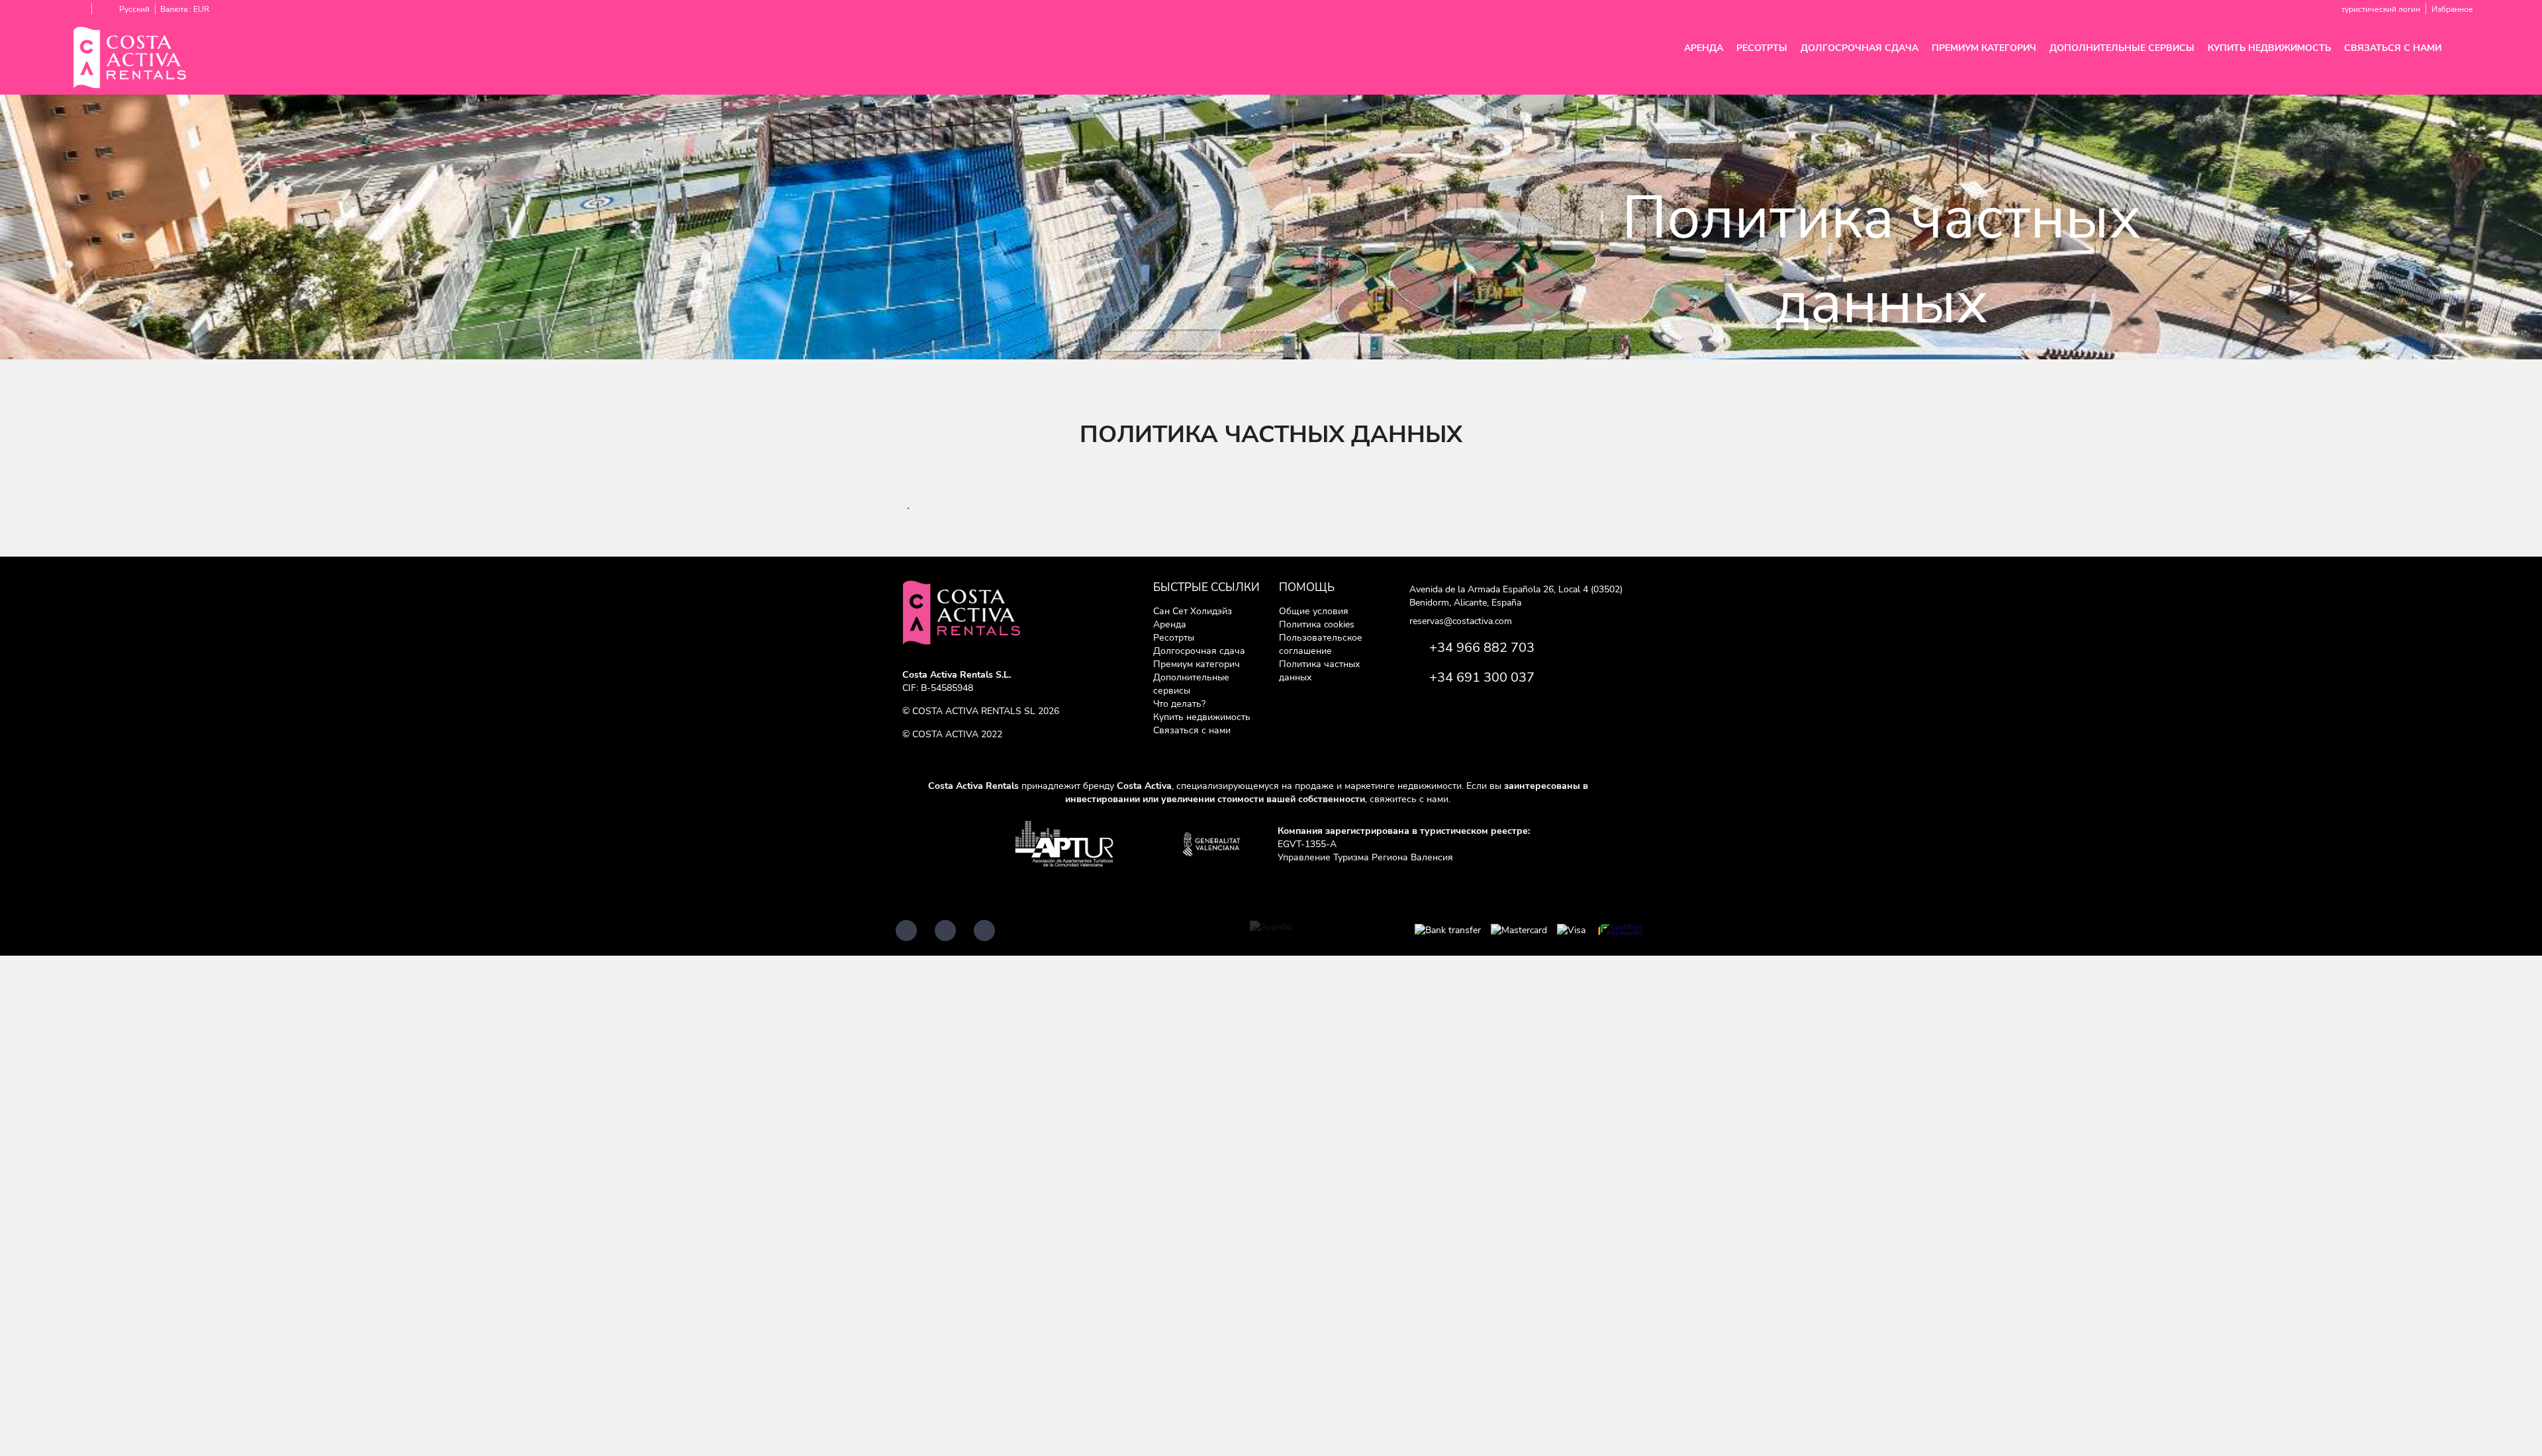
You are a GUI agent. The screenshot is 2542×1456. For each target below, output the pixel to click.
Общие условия (1314, 611)
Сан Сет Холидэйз (1193, 611)
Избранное (2452, 9)
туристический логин (2381, 9)
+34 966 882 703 (1482, 648)
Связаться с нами (2393, 48)
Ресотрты (1762, 48)
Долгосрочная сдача (1859, 48)
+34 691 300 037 (1482, 677)
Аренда (1704, 48)
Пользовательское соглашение (1321, 644)
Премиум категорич (1984, 48)
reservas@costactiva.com (1461, 621)
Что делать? (1179, 704)
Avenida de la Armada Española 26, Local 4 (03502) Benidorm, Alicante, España (1516, 596)
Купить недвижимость (2269, 48)
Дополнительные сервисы (2122, 48)
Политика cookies (1317, 624)
